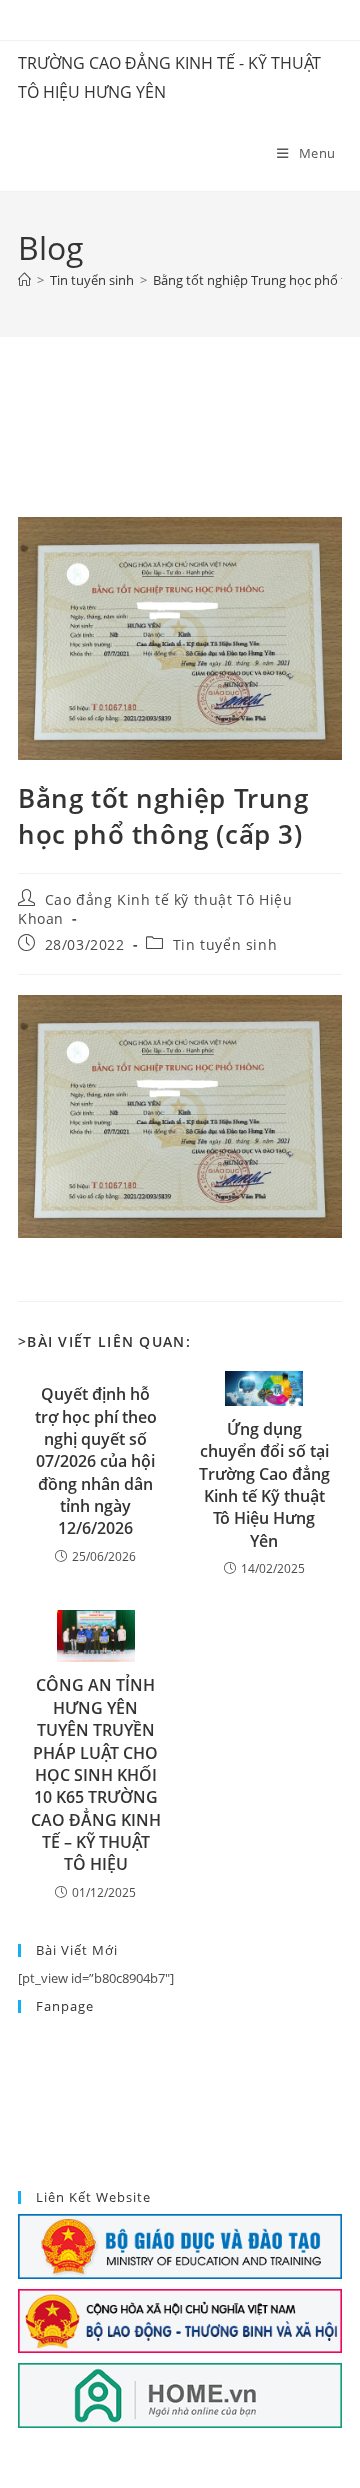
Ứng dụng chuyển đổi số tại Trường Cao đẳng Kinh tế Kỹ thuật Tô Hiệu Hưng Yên (264, 1485)
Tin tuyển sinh (225, 944)
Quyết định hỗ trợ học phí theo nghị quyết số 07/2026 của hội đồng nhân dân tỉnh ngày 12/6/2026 (96, 1461)
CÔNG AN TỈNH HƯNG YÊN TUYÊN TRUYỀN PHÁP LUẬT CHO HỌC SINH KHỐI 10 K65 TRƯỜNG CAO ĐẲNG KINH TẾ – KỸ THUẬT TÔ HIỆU (96, 1774)
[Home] (24, 280)
